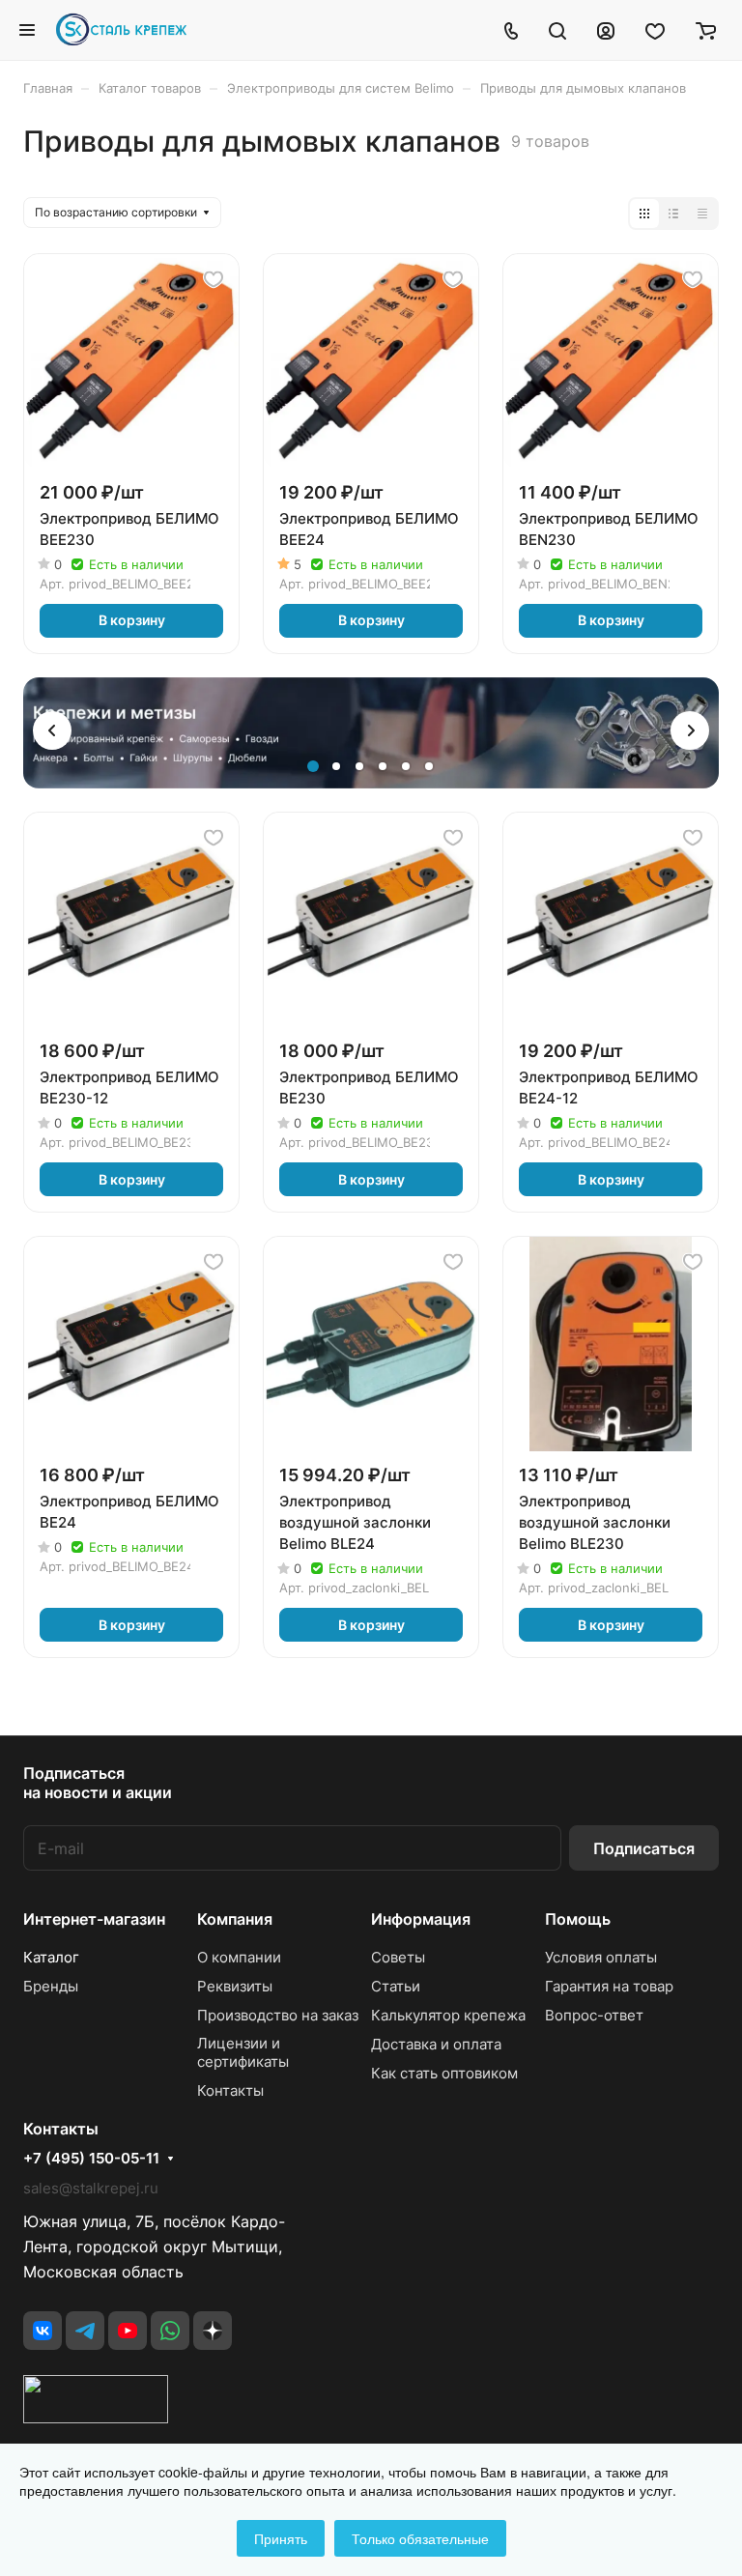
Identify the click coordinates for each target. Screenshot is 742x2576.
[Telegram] (85, 2331)
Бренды (51, 1986)
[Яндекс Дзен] (213, 2331)
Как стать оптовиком (444, 2073)
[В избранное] (214, 279)
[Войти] (606, 30)
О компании (239, 1957)
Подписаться (644, 1848)
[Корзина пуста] (706, 30)
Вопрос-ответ (594, 2015)
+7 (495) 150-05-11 (91, 2159)
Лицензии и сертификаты (243, 2052)
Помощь (578, 1919)
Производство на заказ (278, 2015)
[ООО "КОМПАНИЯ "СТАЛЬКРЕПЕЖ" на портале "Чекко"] (96, 2418)
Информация (421, 1919)
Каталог (51, 1957)
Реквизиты (235, 1986)
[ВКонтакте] (43, 2331)
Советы (398, 1957)
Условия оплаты (601, 1957)
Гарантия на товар (609, 1986)
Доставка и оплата (436, 2044)
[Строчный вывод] (673, 214)
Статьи (396, 1986)
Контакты (230, 2090)
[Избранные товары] (655, 30)
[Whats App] (170, 2331)
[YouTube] (128, 2331)
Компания (235, 1919)
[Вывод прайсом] (702, 214)
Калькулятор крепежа (448, 2015)
